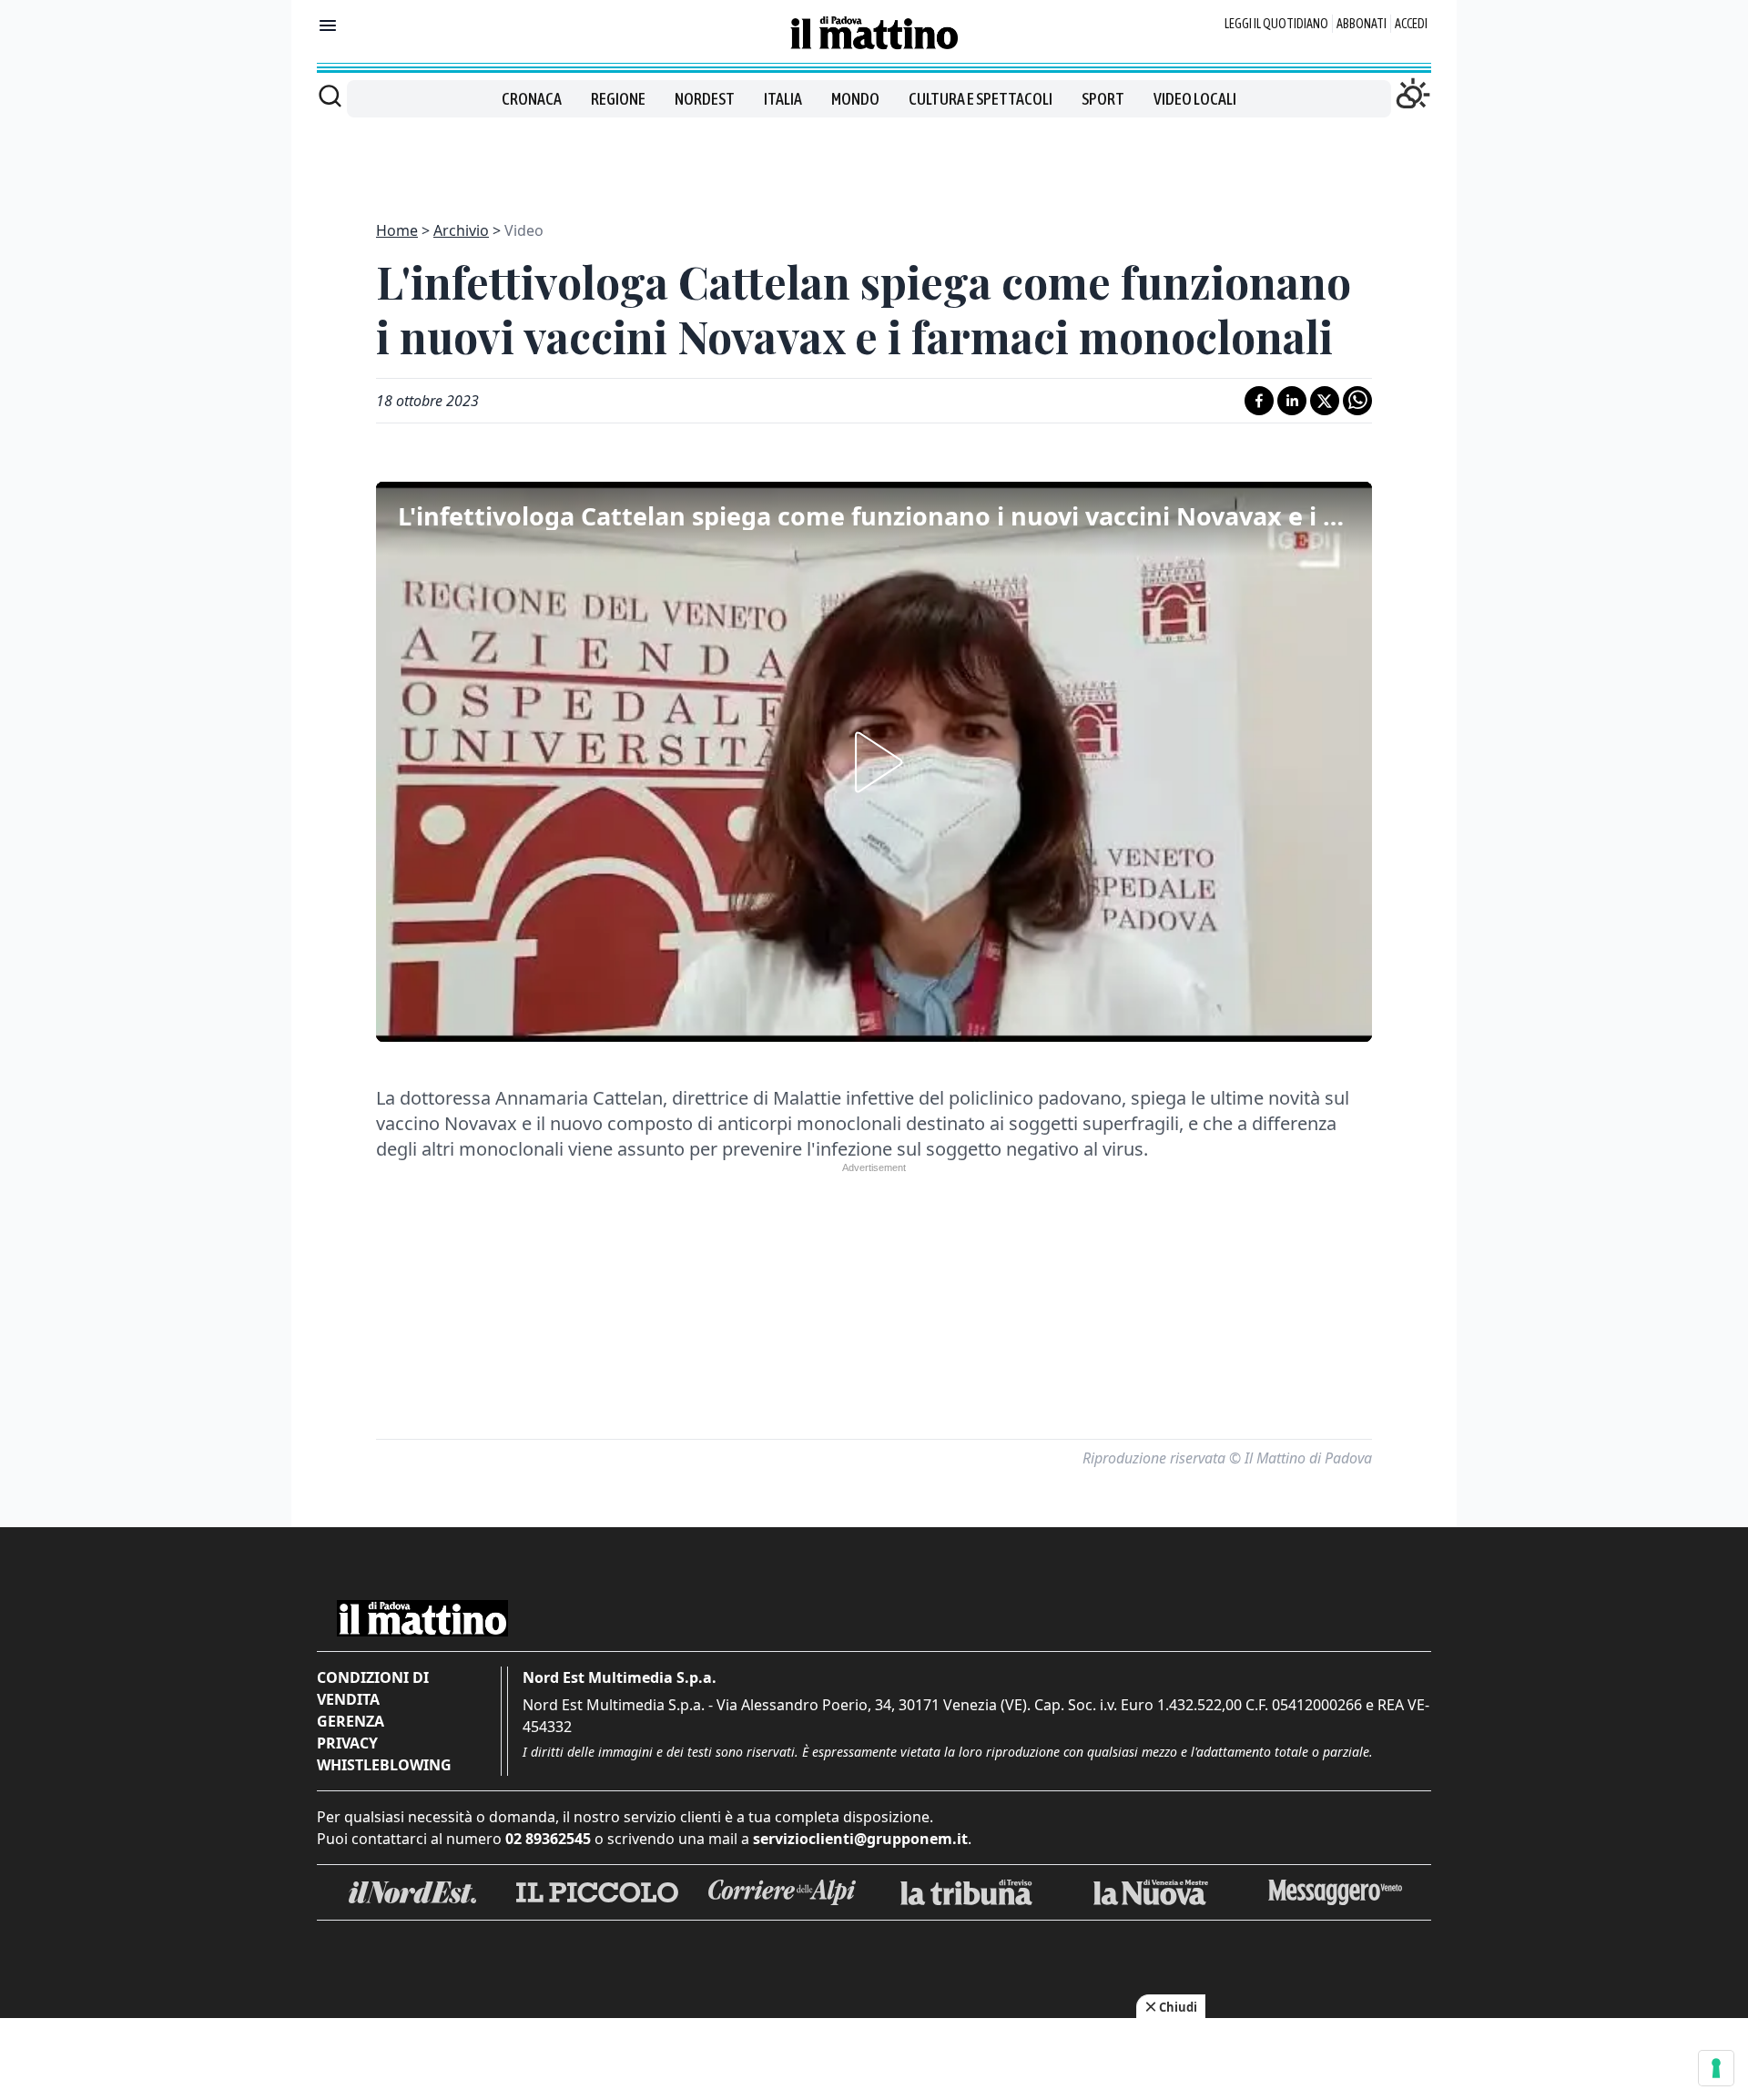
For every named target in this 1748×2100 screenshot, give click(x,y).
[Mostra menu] (328, 25)
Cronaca (532, 99)
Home (397, 230)
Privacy (347, 1743)
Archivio (461, 230)
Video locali (1195, 99)
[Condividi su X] (1325, 401)
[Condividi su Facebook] (1259, 401)
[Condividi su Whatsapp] (1357, 401)
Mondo (855, 99)
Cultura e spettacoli (981, 99)
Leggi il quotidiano (1276, 24)
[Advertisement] (874, 158)
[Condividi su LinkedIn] (1292, 401)
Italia (783, 99)
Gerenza (351, 1721)
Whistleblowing (384, 1765)
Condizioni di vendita (373, 1688)
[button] (874, 762)
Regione (618, 99)
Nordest (705, 99)
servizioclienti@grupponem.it (860, 1839)
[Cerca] (330, 96)
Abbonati (1362, 24)
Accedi (1411, 24)
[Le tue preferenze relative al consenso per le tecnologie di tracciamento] (1716, 2068)
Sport (1103, 99)
